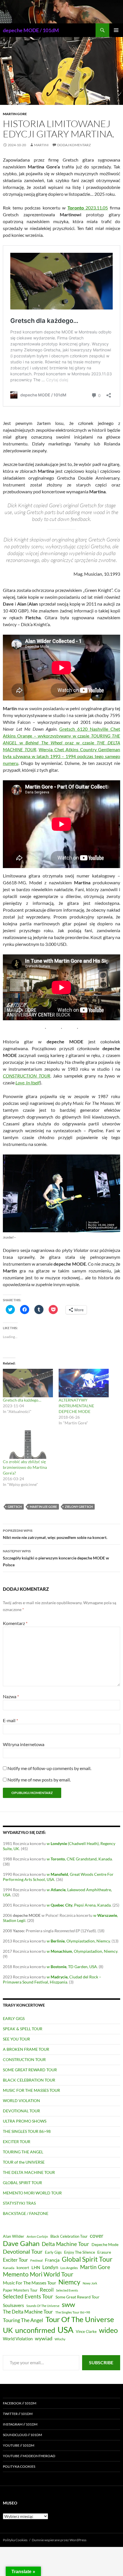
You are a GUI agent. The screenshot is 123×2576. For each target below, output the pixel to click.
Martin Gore (15, 114)
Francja (52, 2260)
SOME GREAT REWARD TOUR (30, 2070)
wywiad (44, 2338)
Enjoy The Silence (80, 2252)
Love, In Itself (28, 1083)
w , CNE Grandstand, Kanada (79, 1859)
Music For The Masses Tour (29, 2283)
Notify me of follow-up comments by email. (49, 1768)
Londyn (50, 2267)
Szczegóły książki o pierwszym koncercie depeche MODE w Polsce (56, 1558)
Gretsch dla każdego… (22, 1400)
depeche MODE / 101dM (31, 30)
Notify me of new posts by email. (39, 1780)
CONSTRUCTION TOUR (27, 1076)
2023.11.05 (88, 208)
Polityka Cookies (19, 2466)
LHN (36, 2268)
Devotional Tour (23, 2252)
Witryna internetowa (24, 1744)
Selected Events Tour (28, 2296)
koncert (23, 2268)
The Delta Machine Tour (28, 2312)
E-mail (10, 1720)
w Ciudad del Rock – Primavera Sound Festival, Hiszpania (52, 1979)
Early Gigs (53, 2252)
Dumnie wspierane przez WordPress (59, 2540)
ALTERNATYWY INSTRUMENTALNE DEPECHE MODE (76, 1406)
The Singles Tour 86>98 (73, 2312)
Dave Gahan (21, 2243)
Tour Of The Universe (80, 2319)
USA (66, 2330)
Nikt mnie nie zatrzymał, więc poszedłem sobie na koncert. (55, 1534)
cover (97, 2236)
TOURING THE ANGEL (23, 2152)
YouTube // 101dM (19, 2445)
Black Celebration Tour (69, 2236)
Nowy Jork (90, 2283)
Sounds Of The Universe (43, 2306)
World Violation (18, 2339)
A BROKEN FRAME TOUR (26, 2049)
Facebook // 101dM (20, 2403)
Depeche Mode (105, 2245)
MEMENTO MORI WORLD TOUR (32, 2193)
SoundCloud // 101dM (22, 2435)
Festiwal (36, 2260)
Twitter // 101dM (18, 2414)
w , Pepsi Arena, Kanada (79, 1905)
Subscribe (101, 2362)
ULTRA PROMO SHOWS (25, 2121)
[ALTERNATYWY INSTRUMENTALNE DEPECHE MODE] (84, 1383)
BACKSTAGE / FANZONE (26, 2213)
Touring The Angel (23, 2320)
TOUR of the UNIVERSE (24, 2162)
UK (8, 2330)
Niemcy (69, 2282)
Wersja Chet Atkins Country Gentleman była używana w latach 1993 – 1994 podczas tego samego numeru (61, 756)
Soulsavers (13, 2305)
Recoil (47, 2290)
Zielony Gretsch (79, 1507)
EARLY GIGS (14, 2018)
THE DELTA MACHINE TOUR (29, 2172)
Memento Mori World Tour (38, 2274)
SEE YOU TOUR (16, 2039)
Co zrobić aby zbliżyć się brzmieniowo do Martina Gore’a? (25, 1467)
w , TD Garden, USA (72, 1967)
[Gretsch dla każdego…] (28, 1383)
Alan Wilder (14, 2236)
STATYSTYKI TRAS (19, 2203)
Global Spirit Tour (87, 2259)
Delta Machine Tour (66, 2244)
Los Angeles (69, 2268)
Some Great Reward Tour (78, 2297)
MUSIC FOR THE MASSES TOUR (31, 2090)
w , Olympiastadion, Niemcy (78, 1941)
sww (68, 2304)
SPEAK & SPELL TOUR (23, 2029)
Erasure (104, 2252)
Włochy (60, 2339)
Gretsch (15, 1507)
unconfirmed (35, 2330)
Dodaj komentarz (74, 145)
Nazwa (11, 1696)
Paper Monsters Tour (20, 2290)
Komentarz (15, 1623)
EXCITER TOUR (17, 2142)
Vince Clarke (86, 2331)
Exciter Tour (15, 2260)
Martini (41, 145)
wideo (108, 2330)
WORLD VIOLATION (21, 2100)
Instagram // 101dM (20, 2424)
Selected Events (67, 2290)
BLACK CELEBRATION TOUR (29, 2080)
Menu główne (116, 30)
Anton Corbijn (37, 2236)
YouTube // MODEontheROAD (29, 2456)
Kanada (9, 2268)
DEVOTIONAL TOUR (21, 2111)
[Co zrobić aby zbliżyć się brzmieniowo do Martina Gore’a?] (28, 1445)
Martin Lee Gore (43, 1507)
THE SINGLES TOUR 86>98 (27, 2131)
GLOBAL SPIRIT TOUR (22, 2183)
